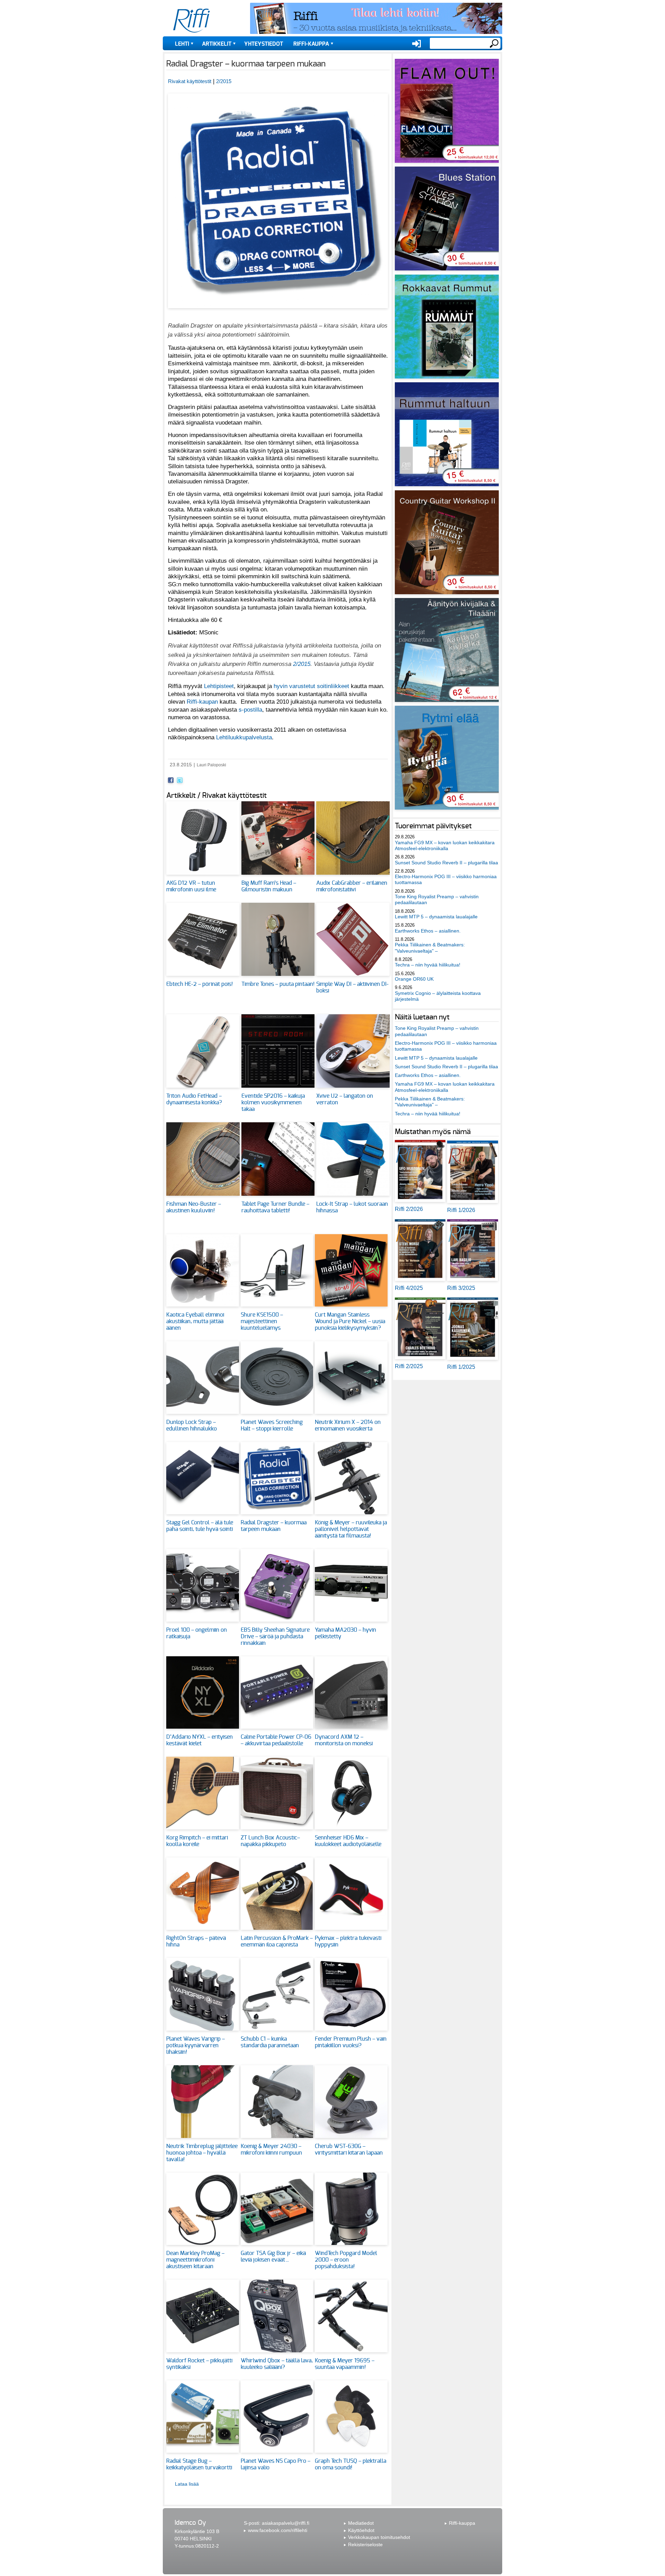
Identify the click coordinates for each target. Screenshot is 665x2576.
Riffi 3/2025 (461, 1288)
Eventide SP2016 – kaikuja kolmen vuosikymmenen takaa (273, 1103)
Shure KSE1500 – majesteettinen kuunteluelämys (262, 1321)
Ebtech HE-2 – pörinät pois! (199, 984)
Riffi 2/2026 (409, 1209)
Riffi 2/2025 (409, 1366)
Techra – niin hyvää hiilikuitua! (428, 965)
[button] (278, 312)
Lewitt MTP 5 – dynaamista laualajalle (436, 917)
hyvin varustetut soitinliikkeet (311, 686)
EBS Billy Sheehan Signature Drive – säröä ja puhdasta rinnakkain (275, 1637)
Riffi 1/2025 (461, 1367)
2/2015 (224, 81)
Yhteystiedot (264, 44)
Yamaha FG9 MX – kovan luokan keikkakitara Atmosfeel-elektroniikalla (445, 845)
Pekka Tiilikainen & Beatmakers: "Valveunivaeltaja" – (430, 948)
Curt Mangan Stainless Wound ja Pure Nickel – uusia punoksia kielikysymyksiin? (350, 1321)
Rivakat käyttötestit (190, 81)
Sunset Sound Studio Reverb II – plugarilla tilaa (446, 863)
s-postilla (250, 710)
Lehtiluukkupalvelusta (244, 737)
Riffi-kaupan (202, 702)
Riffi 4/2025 (409, 1288)
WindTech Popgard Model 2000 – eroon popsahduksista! (346, 2260)
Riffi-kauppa (311, 44)
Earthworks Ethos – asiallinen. (428, 931)
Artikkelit (217, 44)
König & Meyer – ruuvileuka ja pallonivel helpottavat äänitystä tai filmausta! (351, 1529)
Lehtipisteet (219, 686)
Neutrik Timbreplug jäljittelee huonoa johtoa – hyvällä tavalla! (202, 2153)
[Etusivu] (192, 21)
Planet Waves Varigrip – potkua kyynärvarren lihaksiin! (196, 2045)
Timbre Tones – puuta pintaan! (278, 984)
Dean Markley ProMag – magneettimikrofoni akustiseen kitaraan (195, 2260)
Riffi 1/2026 (461, 1210)
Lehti (182, 44)
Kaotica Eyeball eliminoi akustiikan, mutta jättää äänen (195, 1321)
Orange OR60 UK (414, 979)
